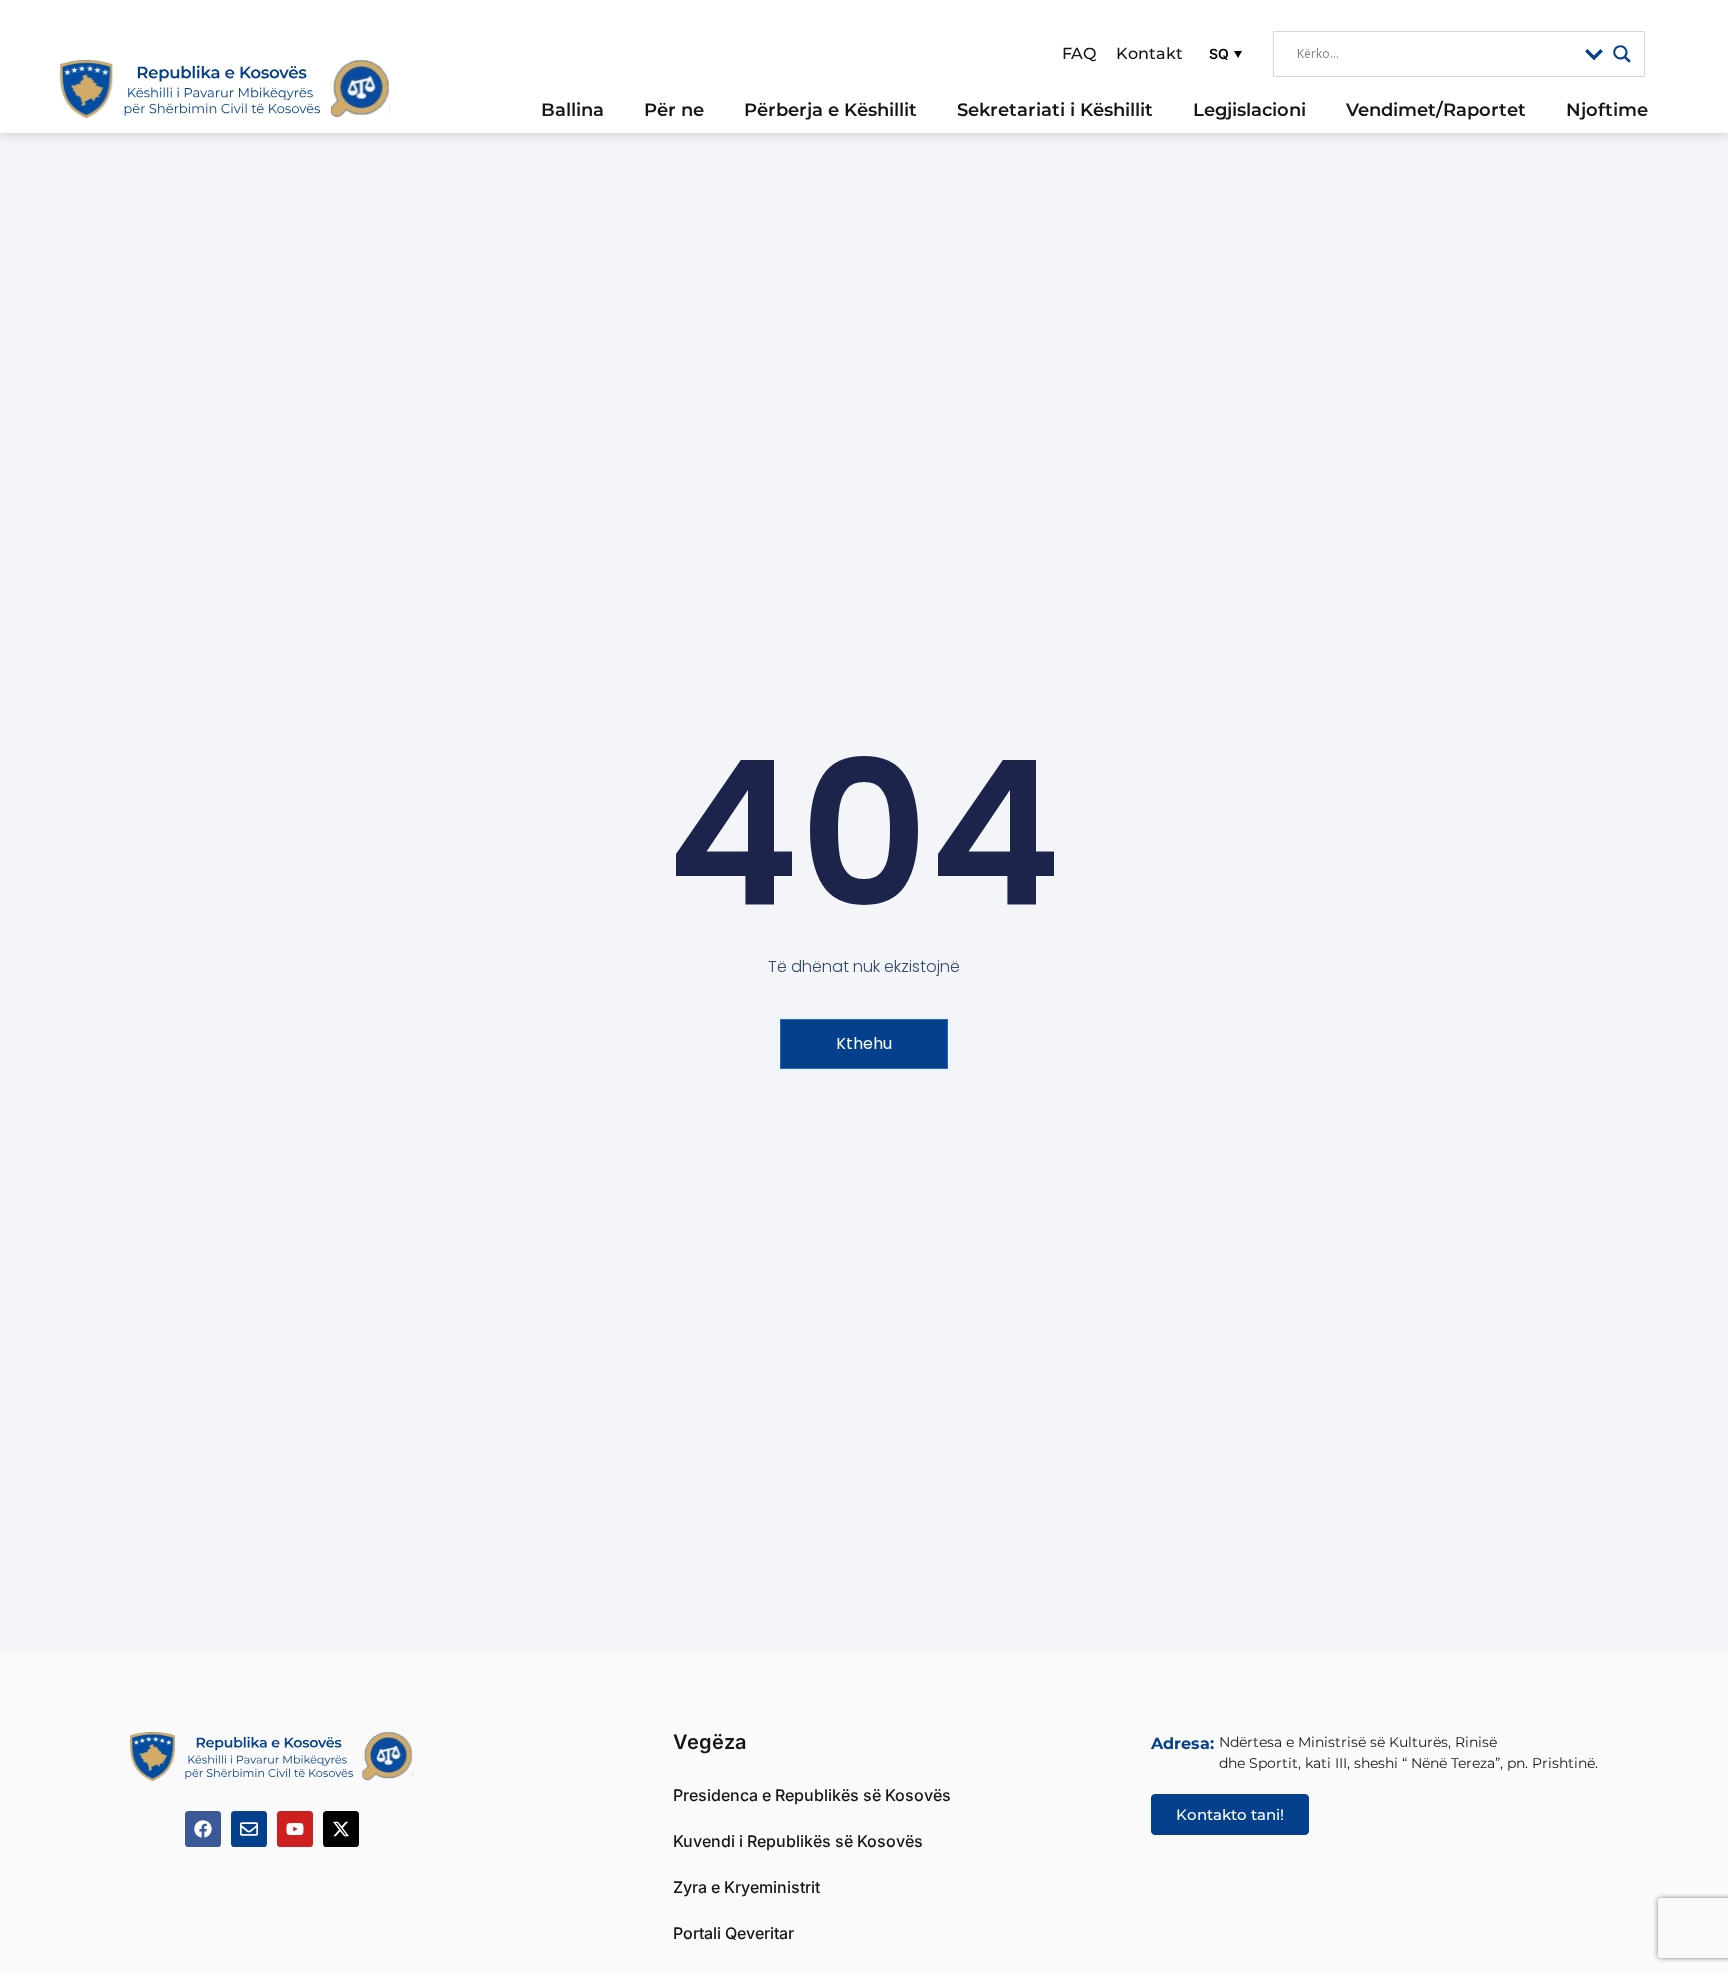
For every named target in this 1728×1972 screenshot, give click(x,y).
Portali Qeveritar (733, 1933)
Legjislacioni (1249, 110)
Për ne (674, 110)
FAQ (1079, 53)
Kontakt (1149, 53)
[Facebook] (203, 1829)
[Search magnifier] (1622, 54)
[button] (1223, 53)
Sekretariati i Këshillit (1055, 110)
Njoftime (1607, 110)
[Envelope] (249, 1829)
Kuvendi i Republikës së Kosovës (798, 1841)
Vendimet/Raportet (1436, 110)
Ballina (572, 110)
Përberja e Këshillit (830, 110)
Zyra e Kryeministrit (746, 1887)
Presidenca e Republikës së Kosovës (812, 1795)
